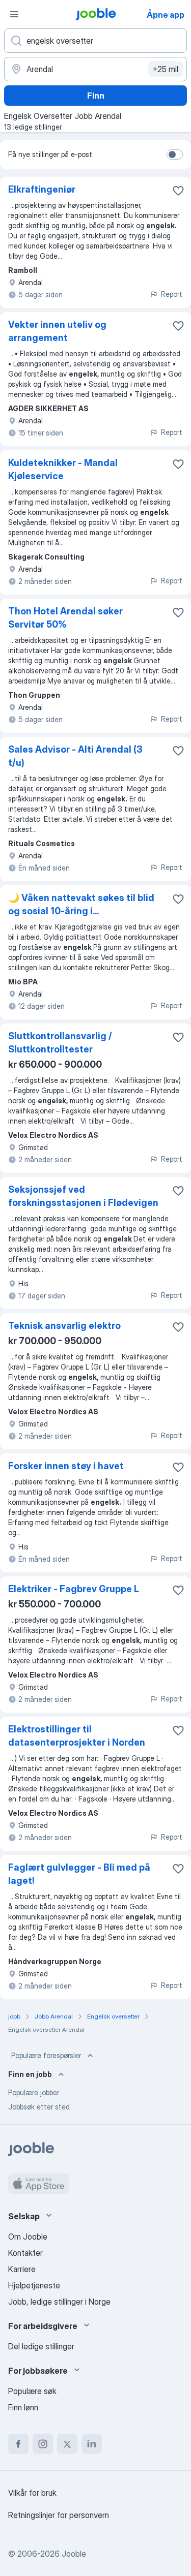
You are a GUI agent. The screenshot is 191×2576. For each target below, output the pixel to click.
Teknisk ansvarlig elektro (64, 1326)
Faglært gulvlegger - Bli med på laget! (79, 1874)
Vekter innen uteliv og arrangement (57, 331)
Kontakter (25, 2253)
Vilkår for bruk (32, 2493)
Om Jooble (28, 2237)
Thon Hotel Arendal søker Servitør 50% (65, 618)
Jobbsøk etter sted (39, 2107)
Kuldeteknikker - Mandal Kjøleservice (63, 469)
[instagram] (43, 2444)
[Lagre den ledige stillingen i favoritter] (178, 191)
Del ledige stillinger (41, 2346)
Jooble (74, 2554)
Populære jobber (34, 2092)
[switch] (175, 154)
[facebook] (18, 2444)
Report (172, 294)
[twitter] (67, 2444)
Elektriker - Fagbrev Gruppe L (74, 1589)
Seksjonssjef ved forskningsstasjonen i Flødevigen (83, 1196)
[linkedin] (92, 2444)
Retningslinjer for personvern (59, 2515)
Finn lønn (23, 2407)
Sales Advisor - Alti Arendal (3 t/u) (75, 756)
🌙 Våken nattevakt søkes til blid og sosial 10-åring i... (81, 904)
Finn (96, 96)
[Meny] (14, 14)
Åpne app (166, 15)
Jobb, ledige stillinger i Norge (59, 2302)
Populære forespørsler (46, 2055)
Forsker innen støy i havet (66, 1466)
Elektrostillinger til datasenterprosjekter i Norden (77, 1736)
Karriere (22, 2269)
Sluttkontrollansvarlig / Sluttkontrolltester (60, 1043)
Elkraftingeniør (42, 189)
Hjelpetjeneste (34, 2285)
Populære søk (32, 2391)
